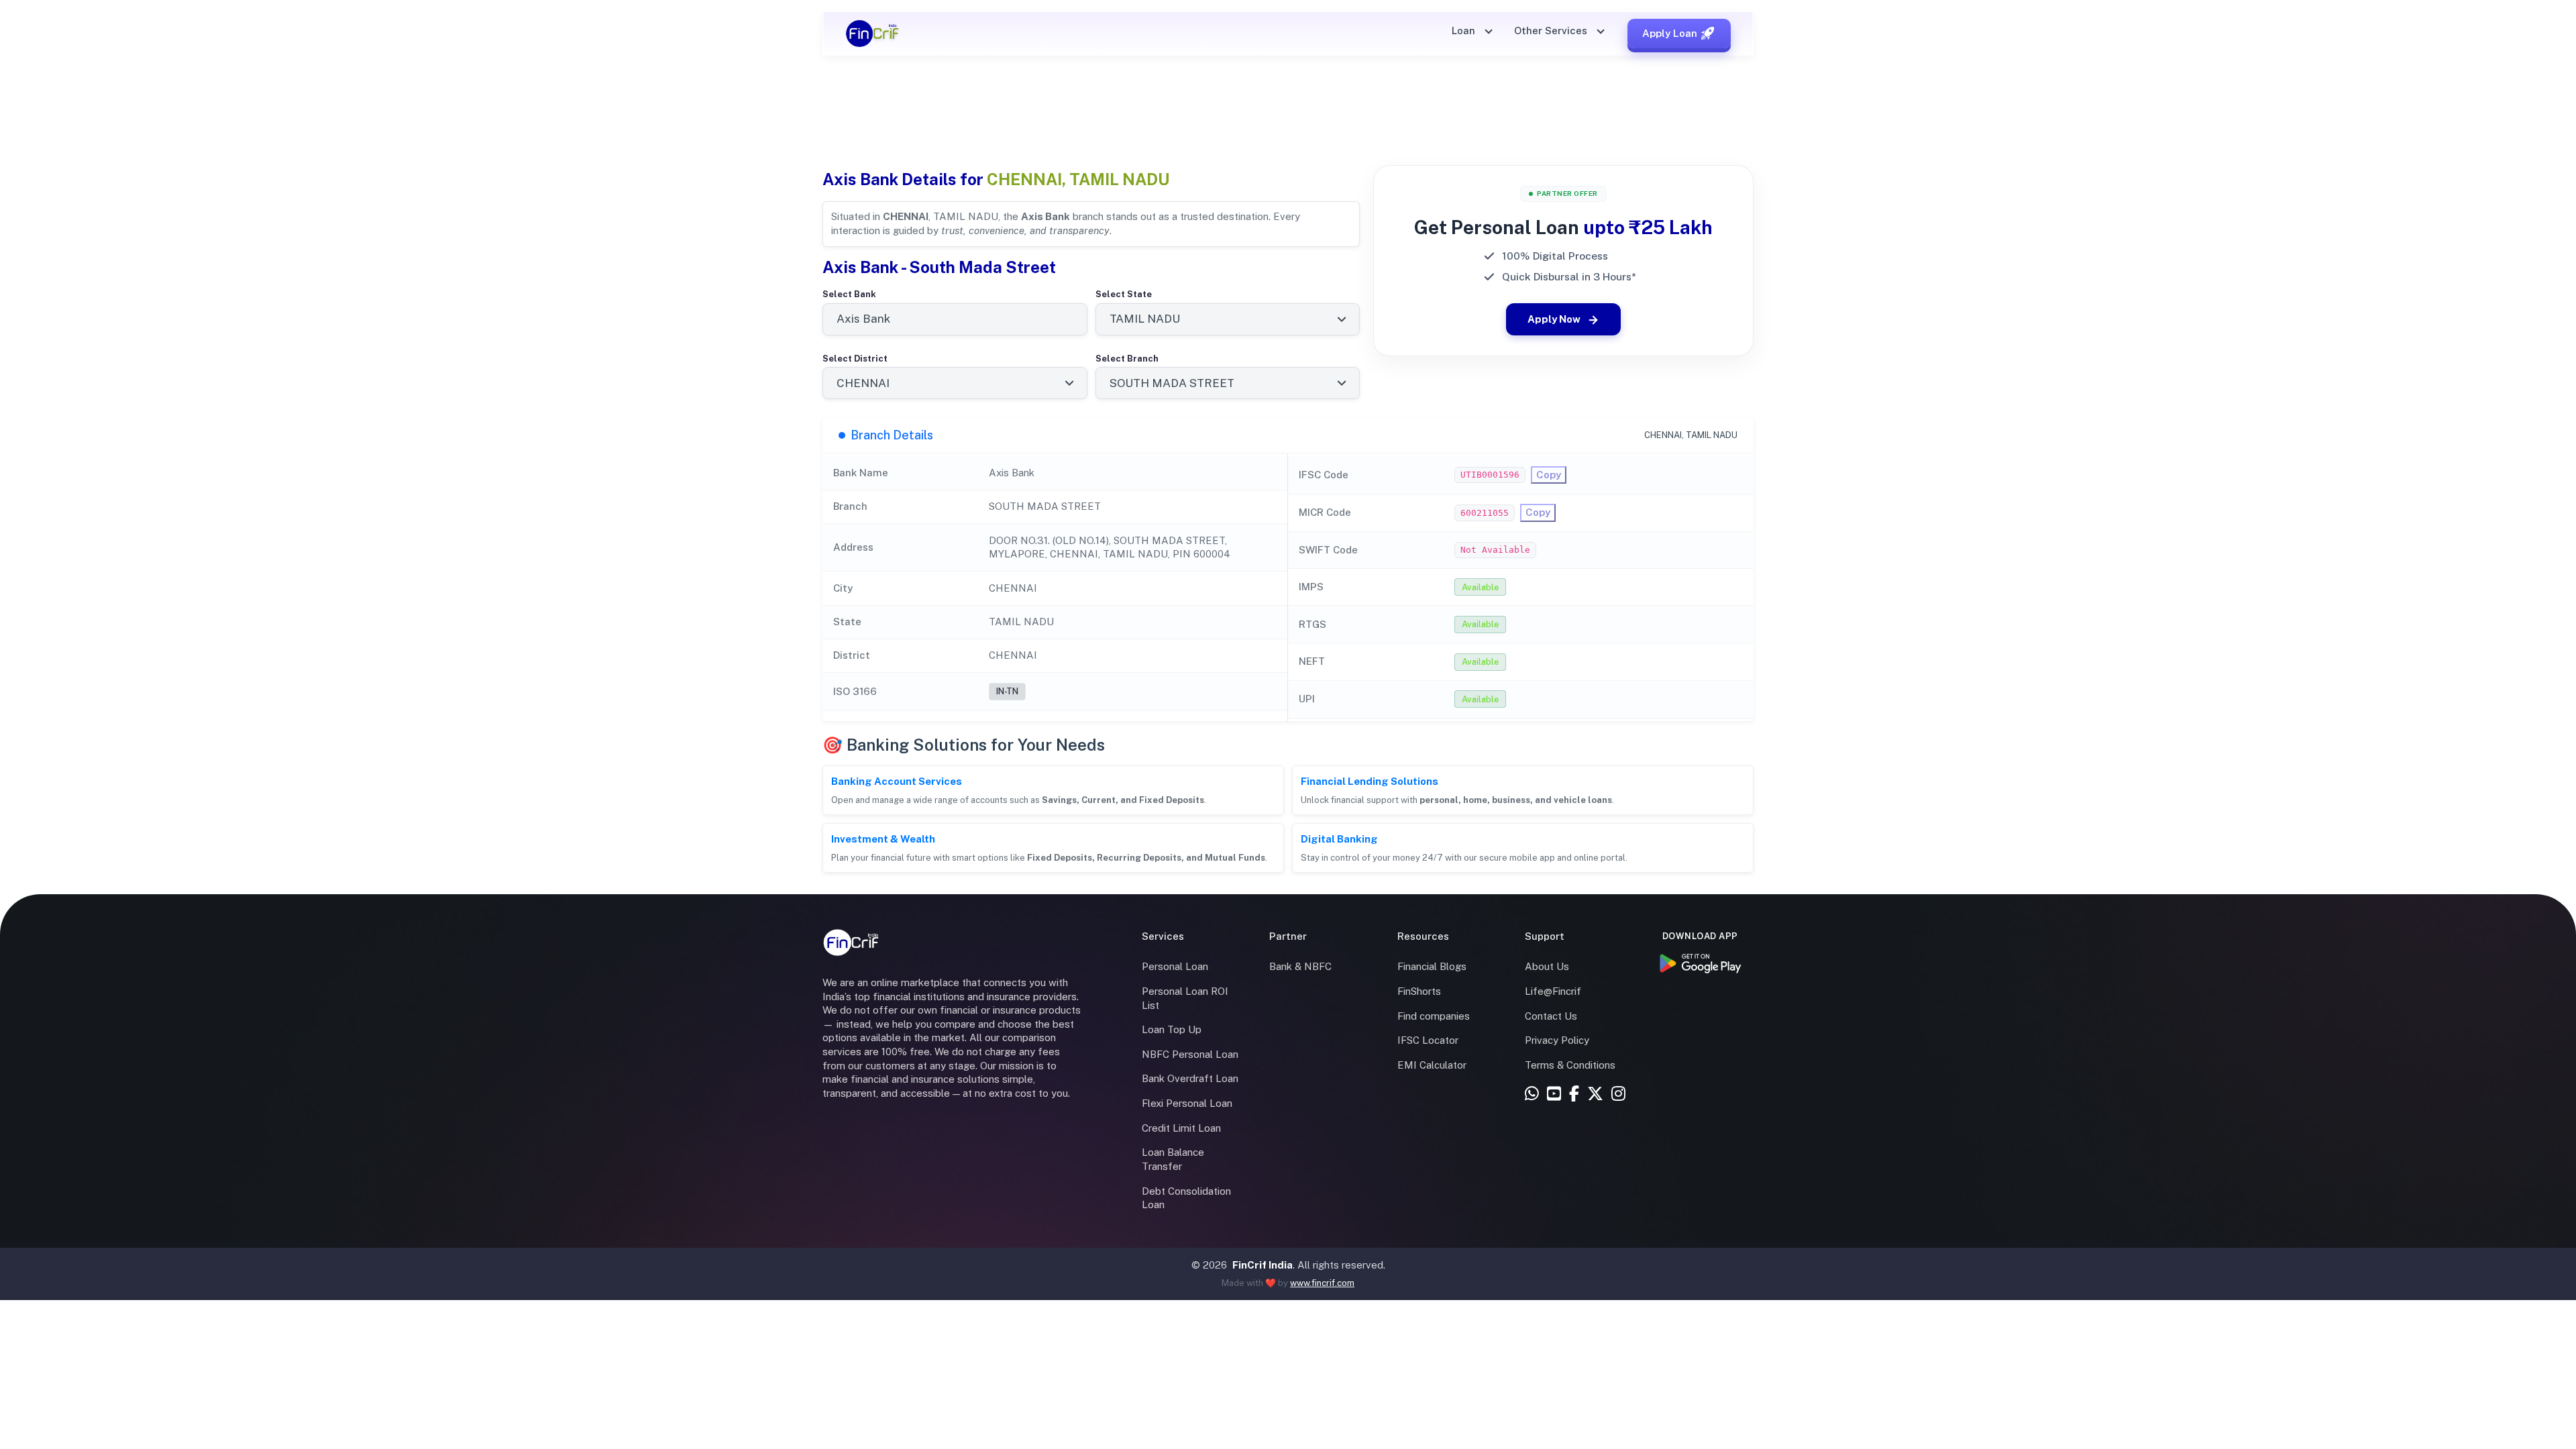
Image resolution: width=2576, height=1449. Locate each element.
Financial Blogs (1432, 966)
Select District (855, 359)
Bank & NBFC (1300, 966)
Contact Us (1551, 1016)
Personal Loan (1175, 966)
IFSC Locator (1428, 1040)
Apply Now (1554, 319)
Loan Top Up (1172, 1029)
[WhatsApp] (1532, 1094)
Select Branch (1127, 359)
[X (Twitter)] (1595, 1094)
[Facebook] (1574, 1094)
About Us (1547, 966)
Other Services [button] (1552, 31)
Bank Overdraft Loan (1190, 1078)
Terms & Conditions (1570, 1065)
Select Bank (849, 294)
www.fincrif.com (1322, 1283)
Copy (1549, 475)
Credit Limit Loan (1181, 1128)
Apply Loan (1670, 33)
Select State (1124, 294)
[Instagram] (1618, 1094)
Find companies (1434, 1016)
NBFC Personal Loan (1190, 1054)
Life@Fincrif (1553, 991)
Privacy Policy (1557, 1040)
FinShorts (1419, 991)
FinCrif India (1263, 1265)
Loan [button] (1465, 31)
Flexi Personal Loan (1187, 1103)
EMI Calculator (1432, 1065)
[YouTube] (1554, 1094)
